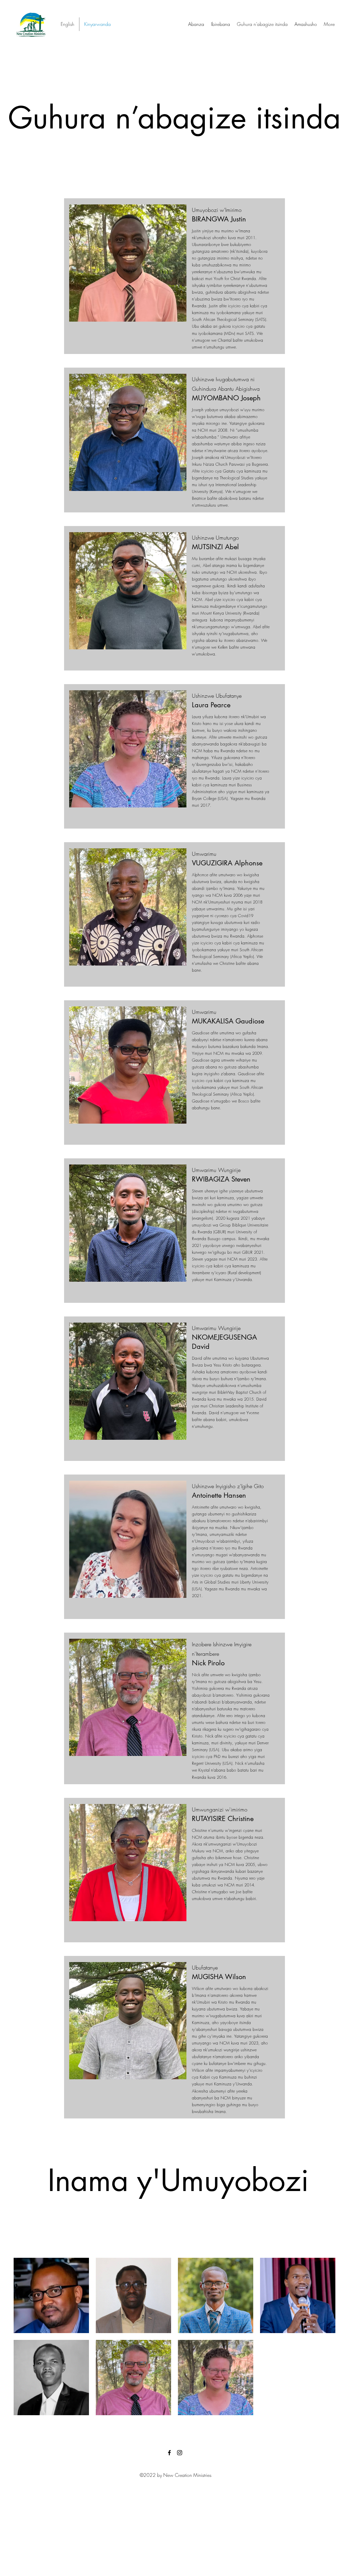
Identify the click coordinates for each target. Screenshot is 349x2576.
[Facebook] (169, 2453)
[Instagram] (180, 2453)
